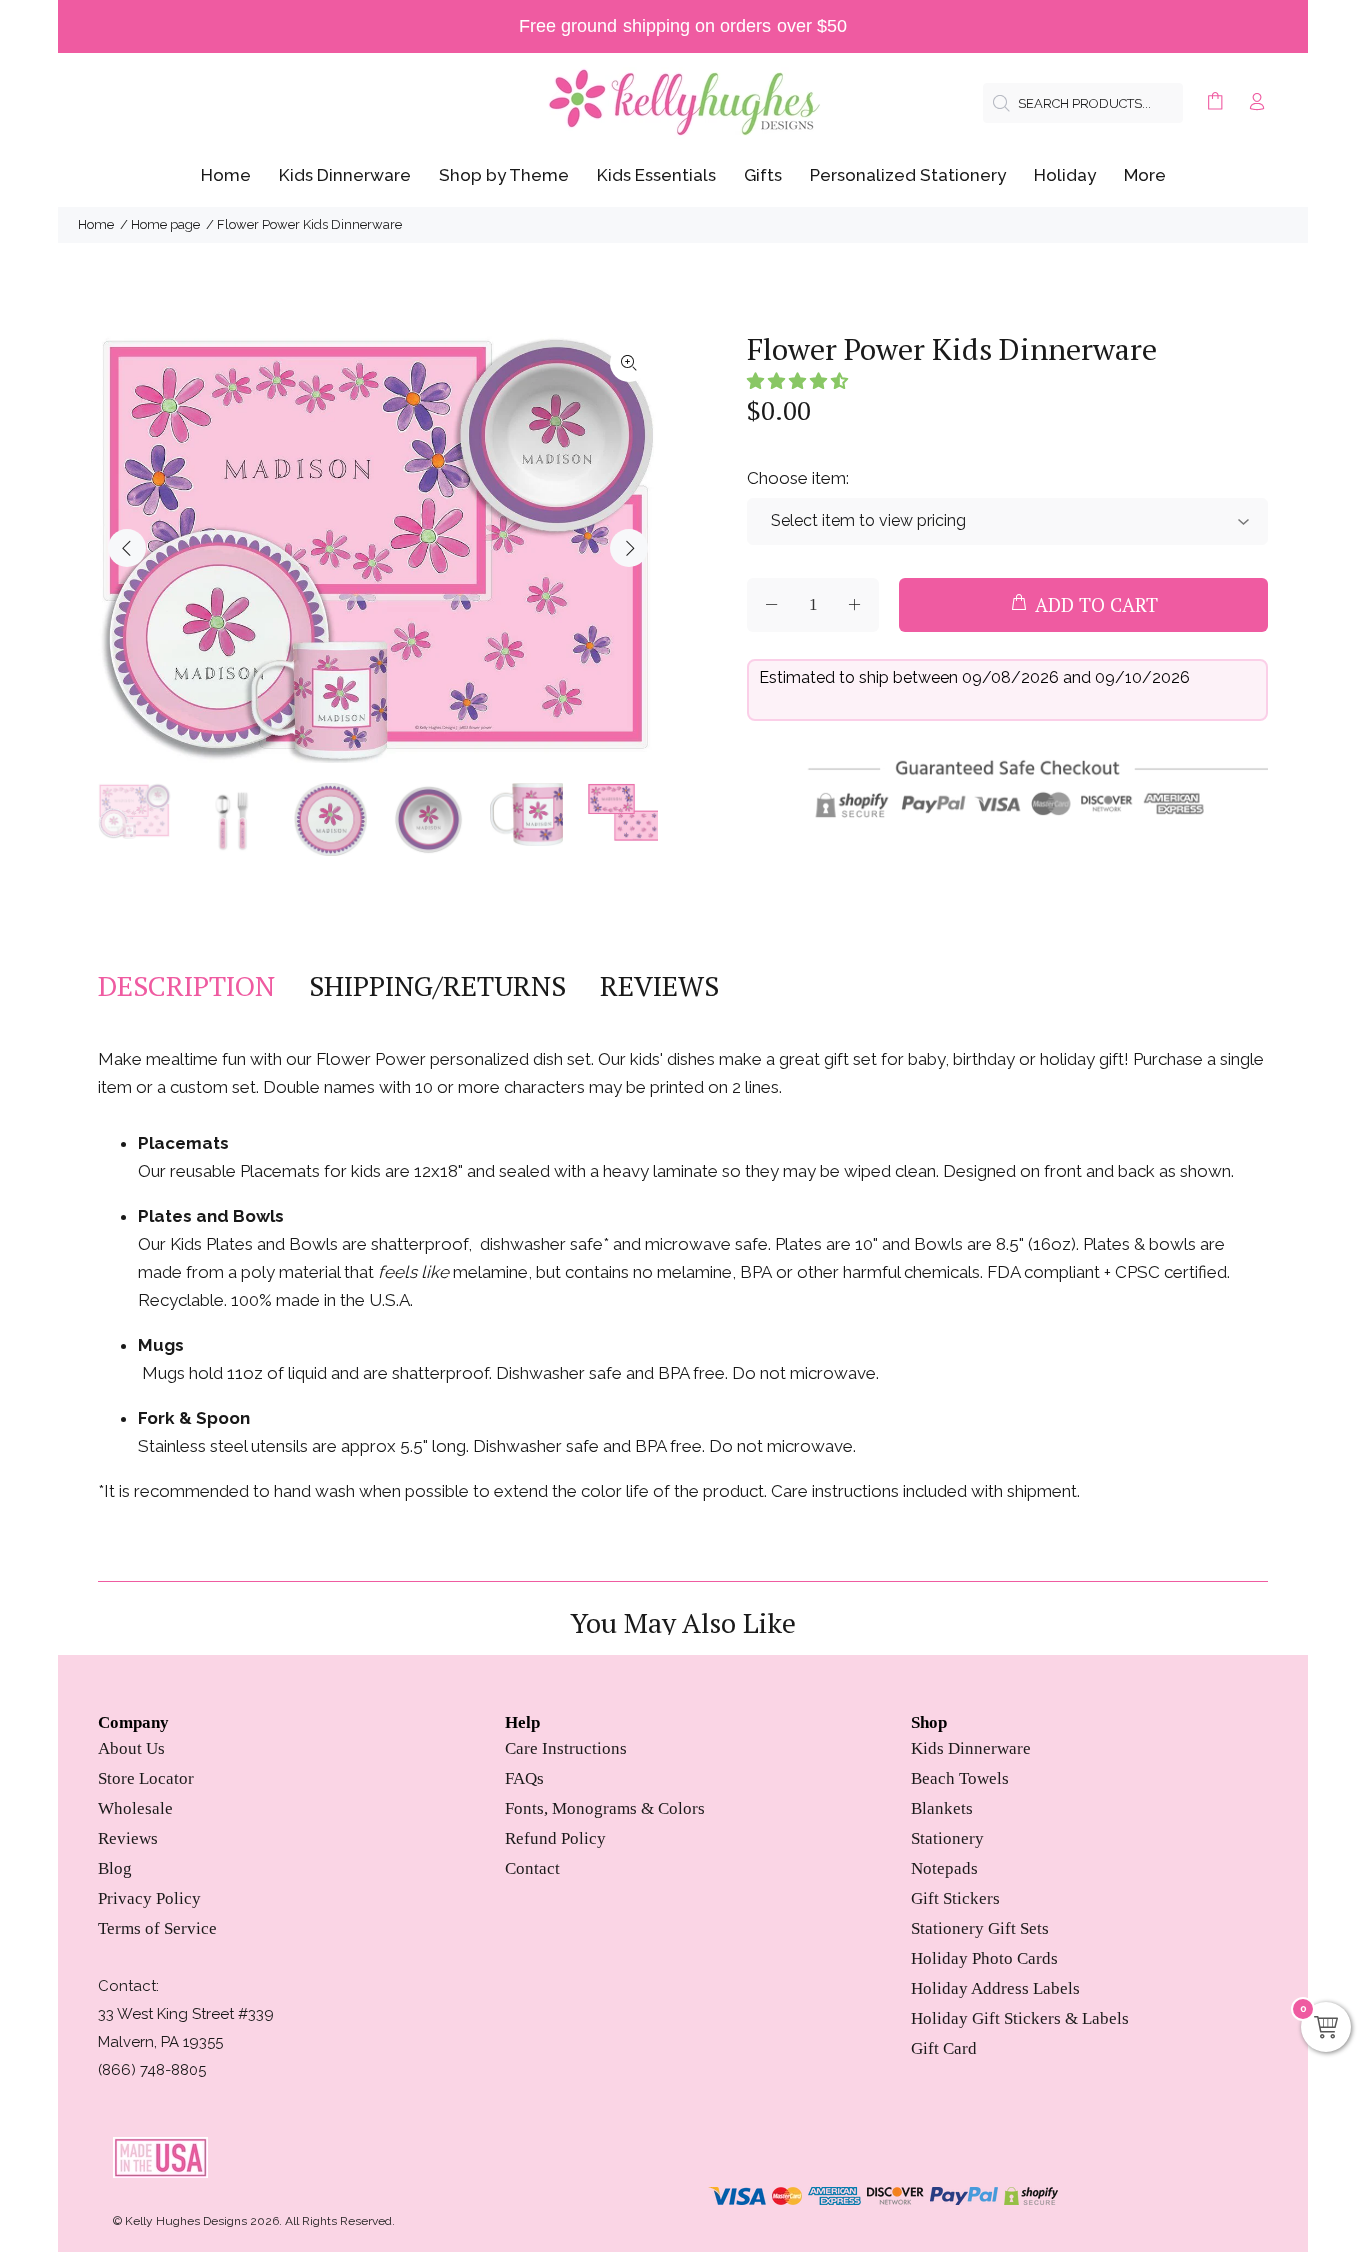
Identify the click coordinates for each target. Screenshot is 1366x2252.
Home (96, 224)
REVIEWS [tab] (659, 986)
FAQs (524, 1778)
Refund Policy (555, 1838)
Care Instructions (566, 1748)
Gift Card (944, 2048)
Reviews (128, 1838)
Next (629, 548)
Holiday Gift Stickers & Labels (1020, 2018)
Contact (532, 1868)
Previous (127, 548)
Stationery (947, 1838)
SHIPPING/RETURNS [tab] (437, 986)
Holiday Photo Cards (984, 1958)
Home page (165, 224)
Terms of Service (157, 1928)
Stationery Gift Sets (980, 1928)
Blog (115, 1868)
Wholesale (135, 1808)
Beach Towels (960, 1778)
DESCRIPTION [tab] (186, 986)
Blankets (942, 1808)
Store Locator (146, 1778)
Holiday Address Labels (995, 1988)
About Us (131, 1748)
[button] (797, 381)
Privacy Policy (149, 1898)
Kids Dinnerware (971, 1748)
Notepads (944, 1868)
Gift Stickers (955, 1898)
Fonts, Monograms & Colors (605, 1808)
